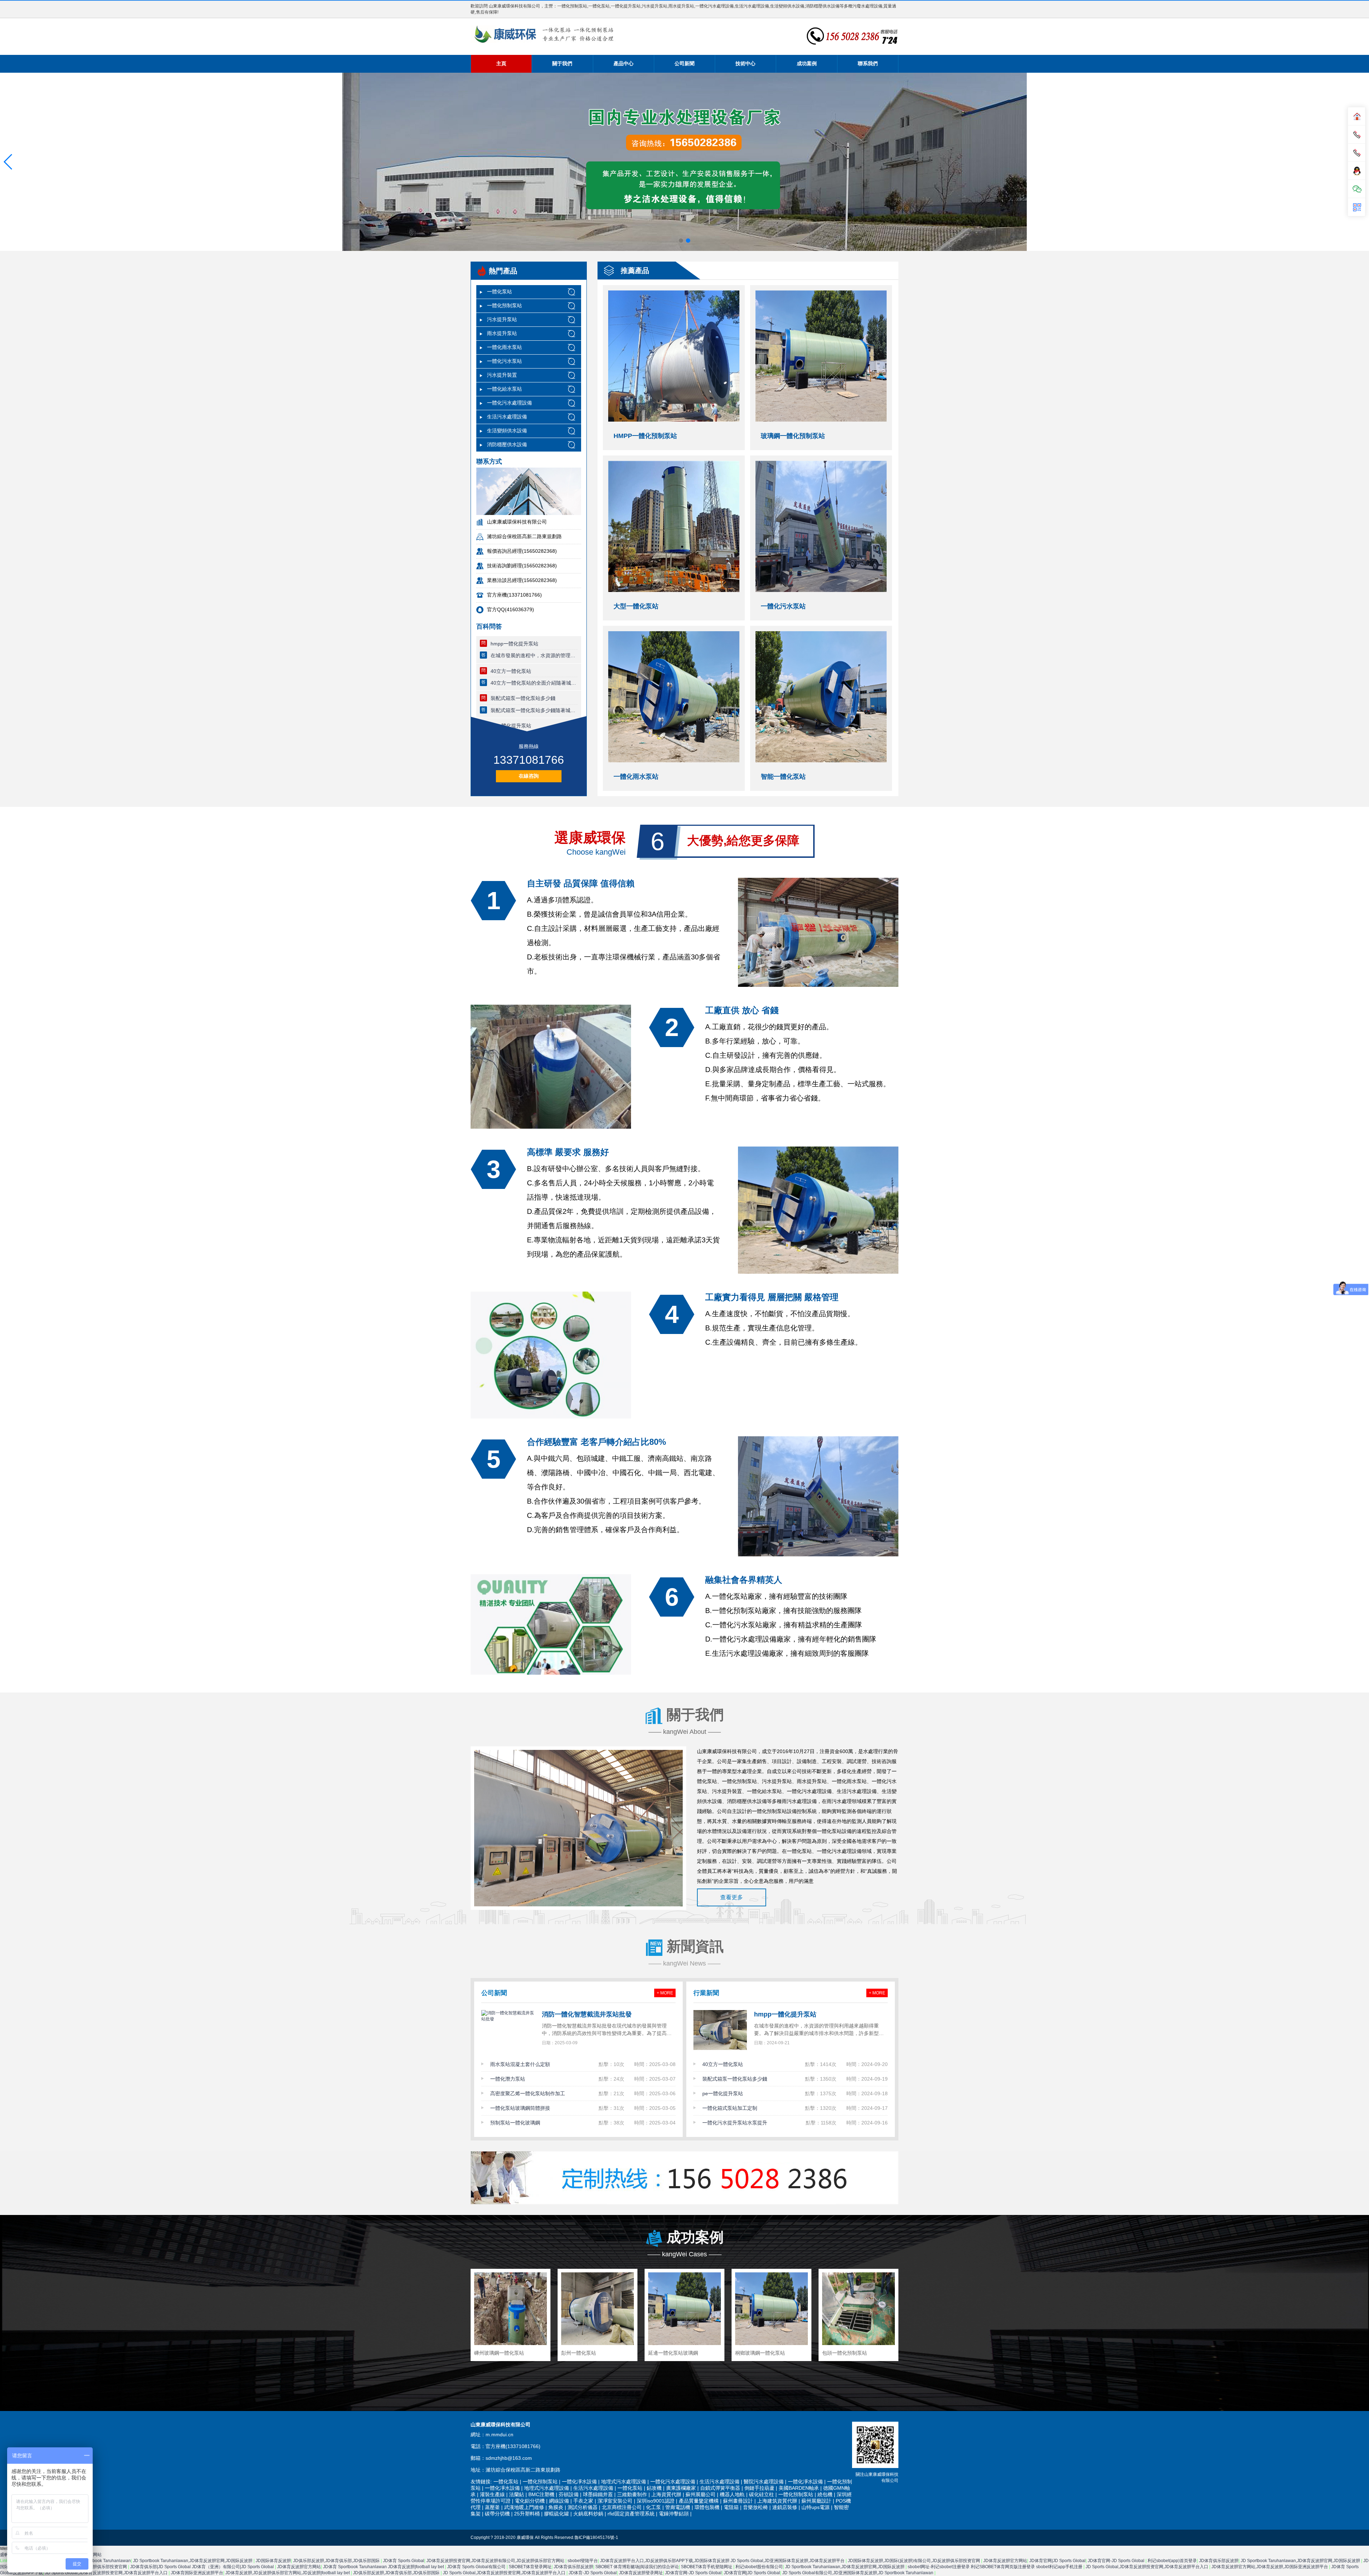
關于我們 (562, 63)
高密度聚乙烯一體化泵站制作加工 (528, 2093)
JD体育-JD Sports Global (593, 2573)
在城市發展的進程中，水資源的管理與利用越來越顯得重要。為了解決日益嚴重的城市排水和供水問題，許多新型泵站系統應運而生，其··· (819, 2031)
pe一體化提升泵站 (723, 2093)
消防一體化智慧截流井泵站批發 (587, 2014)
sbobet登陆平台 (583, 2561)
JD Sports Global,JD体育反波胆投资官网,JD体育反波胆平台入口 (1147, 2567)
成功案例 (807, 63)
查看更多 (732, 1897)
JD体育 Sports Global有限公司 (477, 2567)
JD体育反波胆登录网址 (641, 2573)
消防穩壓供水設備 (507, 444)
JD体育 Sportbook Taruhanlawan (99, 2561)
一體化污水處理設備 (509, 403)
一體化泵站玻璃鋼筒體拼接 (520, 2108)
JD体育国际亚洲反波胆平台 (197, 2573)
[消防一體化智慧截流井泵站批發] (508, 2030)
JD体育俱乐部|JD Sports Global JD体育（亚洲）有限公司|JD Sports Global (202, 2567)
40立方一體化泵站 (511, 671)
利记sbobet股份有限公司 (759, 2567)
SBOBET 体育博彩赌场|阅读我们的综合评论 (637, 2567)
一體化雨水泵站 (504, 347)
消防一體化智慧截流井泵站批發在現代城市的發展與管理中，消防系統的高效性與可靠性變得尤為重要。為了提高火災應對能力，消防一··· (607, 2031)
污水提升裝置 (502, 375)
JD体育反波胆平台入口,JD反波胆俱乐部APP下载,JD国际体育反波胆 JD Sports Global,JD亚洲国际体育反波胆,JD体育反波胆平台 (723, 2561)
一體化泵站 (499, 292)
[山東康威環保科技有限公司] (543, 34)
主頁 (501, 63)
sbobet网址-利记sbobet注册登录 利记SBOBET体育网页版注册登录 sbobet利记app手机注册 (996, 2567)
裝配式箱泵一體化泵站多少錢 (523, 698)
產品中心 (624, 63)
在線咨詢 (529, 776)
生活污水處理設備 (507, 417)
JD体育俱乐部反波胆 (1219, 2561)
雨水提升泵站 (502, 333)
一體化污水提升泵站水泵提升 (735, 2123)
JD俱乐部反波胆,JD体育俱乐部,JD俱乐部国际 (337, 2561)
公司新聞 (684, 63)
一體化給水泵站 (504, 389)
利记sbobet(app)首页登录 (1172, 2561)
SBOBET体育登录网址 (530, 2567)
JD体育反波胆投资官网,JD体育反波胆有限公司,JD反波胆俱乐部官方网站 (496, 2561)
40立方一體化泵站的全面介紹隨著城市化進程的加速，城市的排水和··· (534, 683)
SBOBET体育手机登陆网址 (707, 2567)
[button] (8, 162)
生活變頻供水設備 (507, 431)
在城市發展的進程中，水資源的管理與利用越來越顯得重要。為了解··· (534, 655)
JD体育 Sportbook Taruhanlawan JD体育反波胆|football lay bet (384, 2567)
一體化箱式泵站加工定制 (730, 2108)
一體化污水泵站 (504, 361)
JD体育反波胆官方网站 (1005, 2561)
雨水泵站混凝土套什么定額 (520, 2064)
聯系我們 (868, 63)
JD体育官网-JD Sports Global (1117, 2561)
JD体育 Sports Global (404, 2561)
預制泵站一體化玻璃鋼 (515, 2123)
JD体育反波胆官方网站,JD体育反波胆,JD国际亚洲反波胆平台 (1270, 2567)
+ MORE (665, 1993)
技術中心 (745, 63)
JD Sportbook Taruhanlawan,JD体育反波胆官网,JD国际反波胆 (193, 2561)
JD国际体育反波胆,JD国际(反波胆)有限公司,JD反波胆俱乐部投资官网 (914, 2561)
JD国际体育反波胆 (273, 2561)
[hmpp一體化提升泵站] (720, 2030)
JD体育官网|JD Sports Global (1057, 2561)
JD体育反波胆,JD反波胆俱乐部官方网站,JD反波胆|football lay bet (288, 2573)
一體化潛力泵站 (508, 2079)
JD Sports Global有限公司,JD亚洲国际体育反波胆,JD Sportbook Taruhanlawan (858, 2573)
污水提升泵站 (502, 319)
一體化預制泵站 (504, 305)
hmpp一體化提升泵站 (514, 644)
